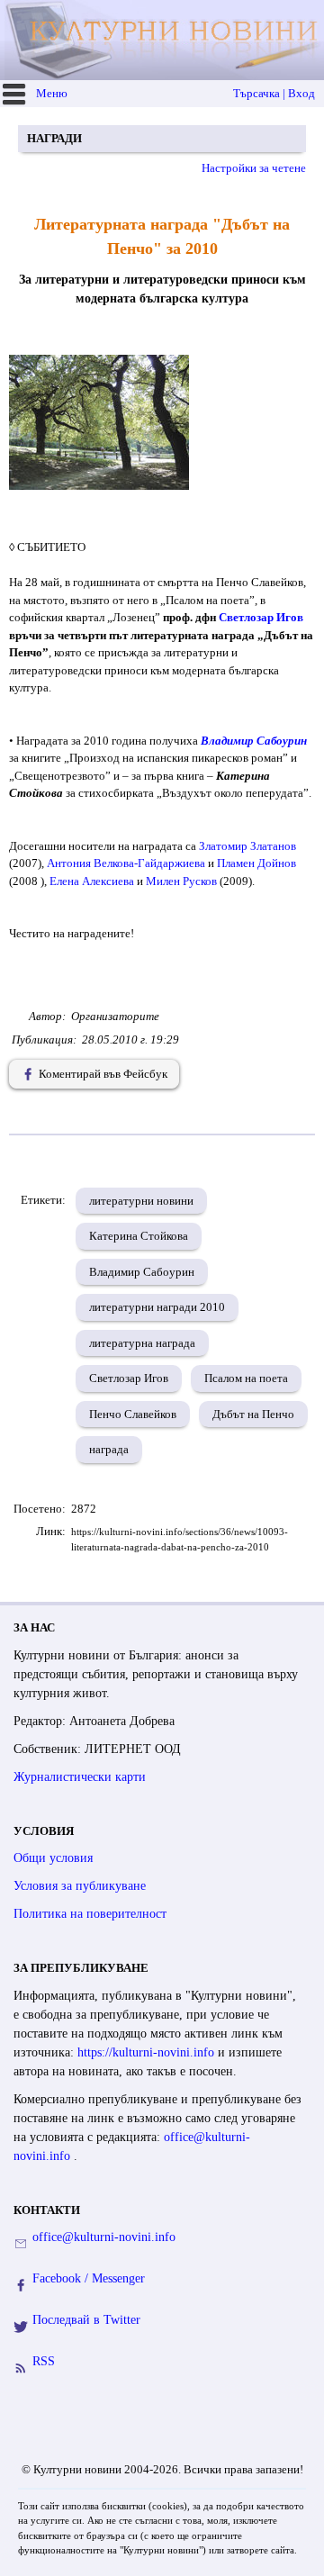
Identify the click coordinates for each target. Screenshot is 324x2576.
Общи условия (53, 1858)
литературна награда (142, 1343)
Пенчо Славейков (133, 1414)
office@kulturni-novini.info (104, 2237)
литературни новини (141, 1201)
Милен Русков (181, 881)
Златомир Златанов (247, 846)
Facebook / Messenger (89, 2278)
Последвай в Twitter (86, 2320)
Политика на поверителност (90, 1914)
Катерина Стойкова (139, 1236)
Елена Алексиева (92, 881)
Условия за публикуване (80, 1886)
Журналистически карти (80, 1777)
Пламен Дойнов (256, 863)
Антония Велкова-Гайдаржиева (126, 863)
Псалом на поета (246, 1378)
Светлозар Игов (261, 617)
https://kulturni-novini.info (148, 2052)
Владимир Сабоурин (254, 741)
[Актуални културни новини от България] (164, 40)
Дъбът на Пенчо (253, 1414)
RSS (44, 2361)
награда (109, 1449)
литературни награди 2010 (157, 1307)
